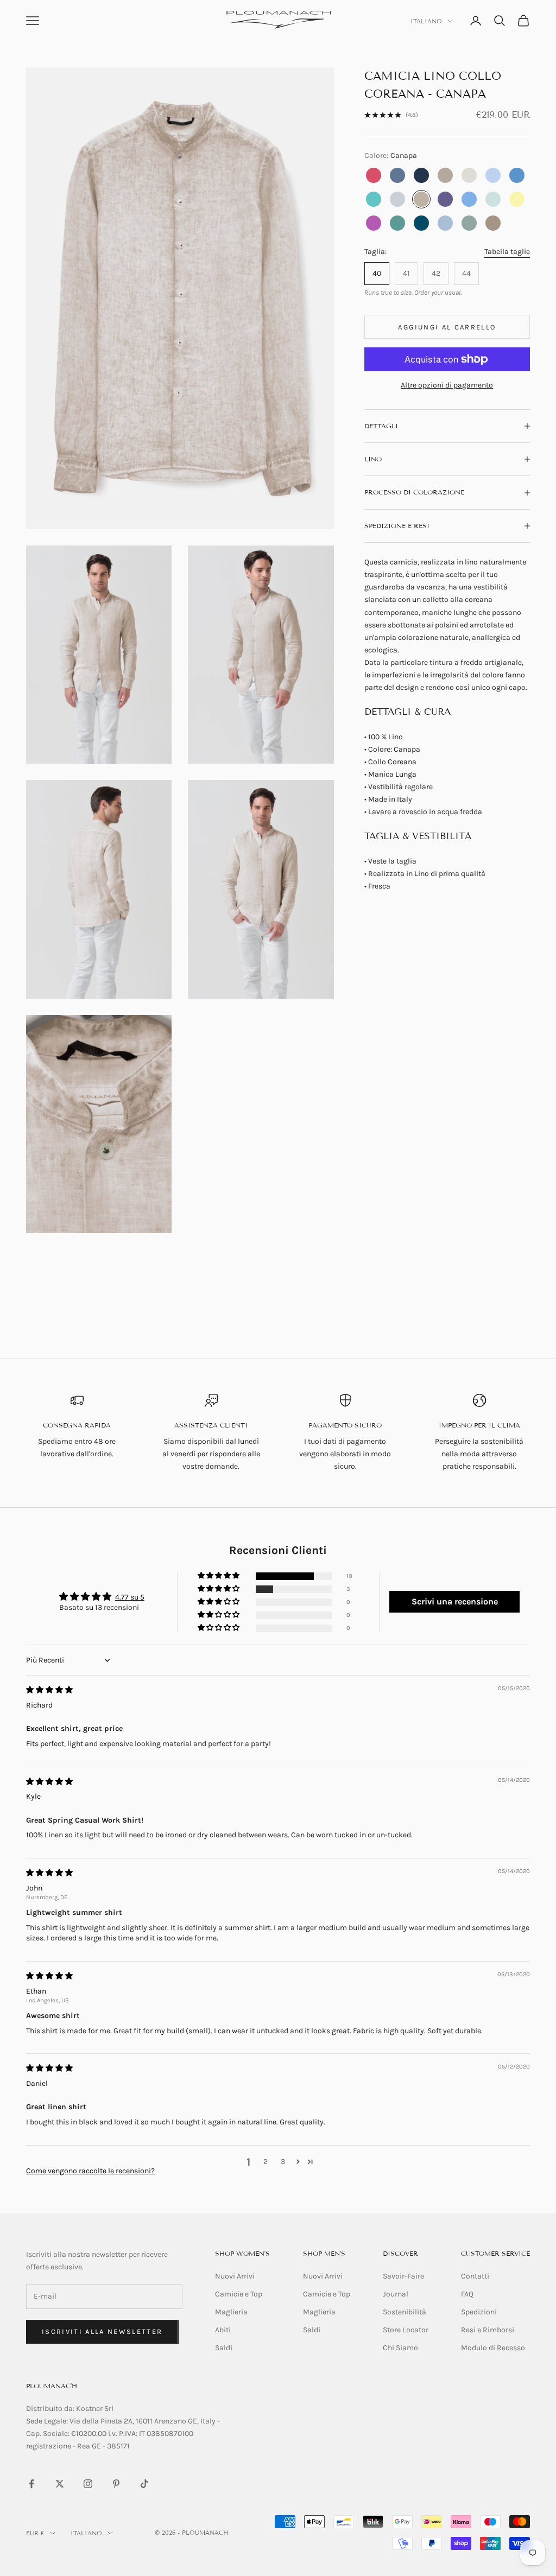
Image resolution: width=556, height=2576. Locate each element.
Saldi (224, 2348)
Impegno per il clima (479, 1425)
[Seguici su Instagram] (88, 2484)
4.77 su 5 (130, 1597)
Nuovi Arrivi (235, 2276)
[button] (219, 1576)
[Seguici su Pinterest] (116, 2484)
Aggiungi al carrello (447, 327)
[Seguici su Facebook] (31, 2484)
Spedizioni (479, 2312)
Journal (396, 2294)
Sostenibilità (405, 2312)
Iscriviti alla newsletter (102, 2331)
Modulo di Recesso (493, 2348)
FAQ (467, 2294)
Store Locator (406, 2330)
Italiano (426, 21)
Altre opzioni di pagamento (447, 385)
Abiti (223, 2330)
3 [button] (283, 2162)
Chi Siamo (400, 2348)
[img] (49, 1690)
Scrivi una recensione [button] (455, 1601)
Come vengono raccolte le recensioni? (90, 2171)
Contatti (475, 2276)
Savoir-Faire (403, 2276)
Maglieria (231, 2312)
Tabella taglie (507, 252)
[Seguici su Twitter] (60, 2484)
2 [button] (266, 2162)
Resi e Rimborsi (488, 2330)
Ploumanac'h (52, 2386)
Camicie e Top (239, 2294)
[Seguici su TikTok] (144, 2484)
